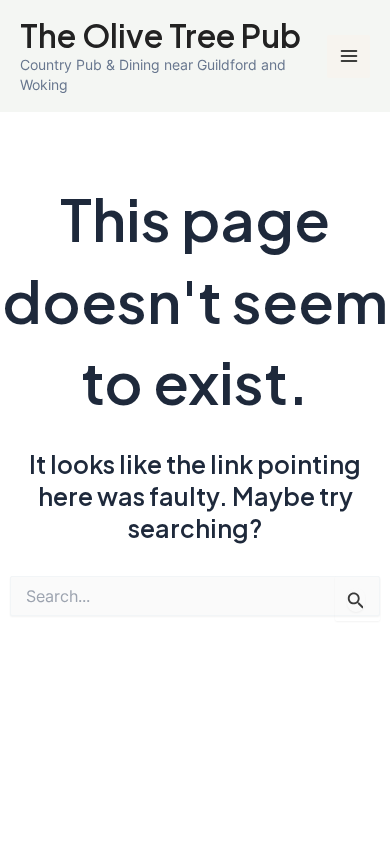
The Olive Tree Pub (160, 35)
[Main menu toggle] (348, 56)
